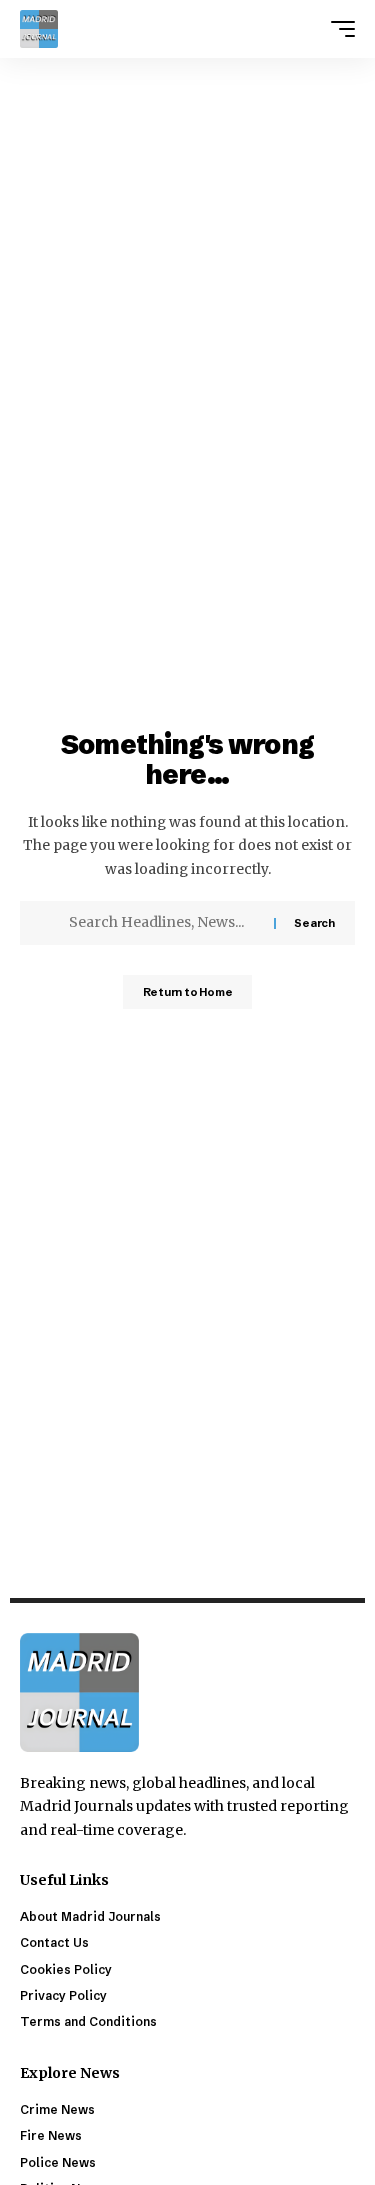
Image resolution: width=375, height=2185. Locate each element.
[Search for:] (164, 923)
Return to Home (188, 992)
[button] (338, 29)
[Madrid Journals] (39, 29)
